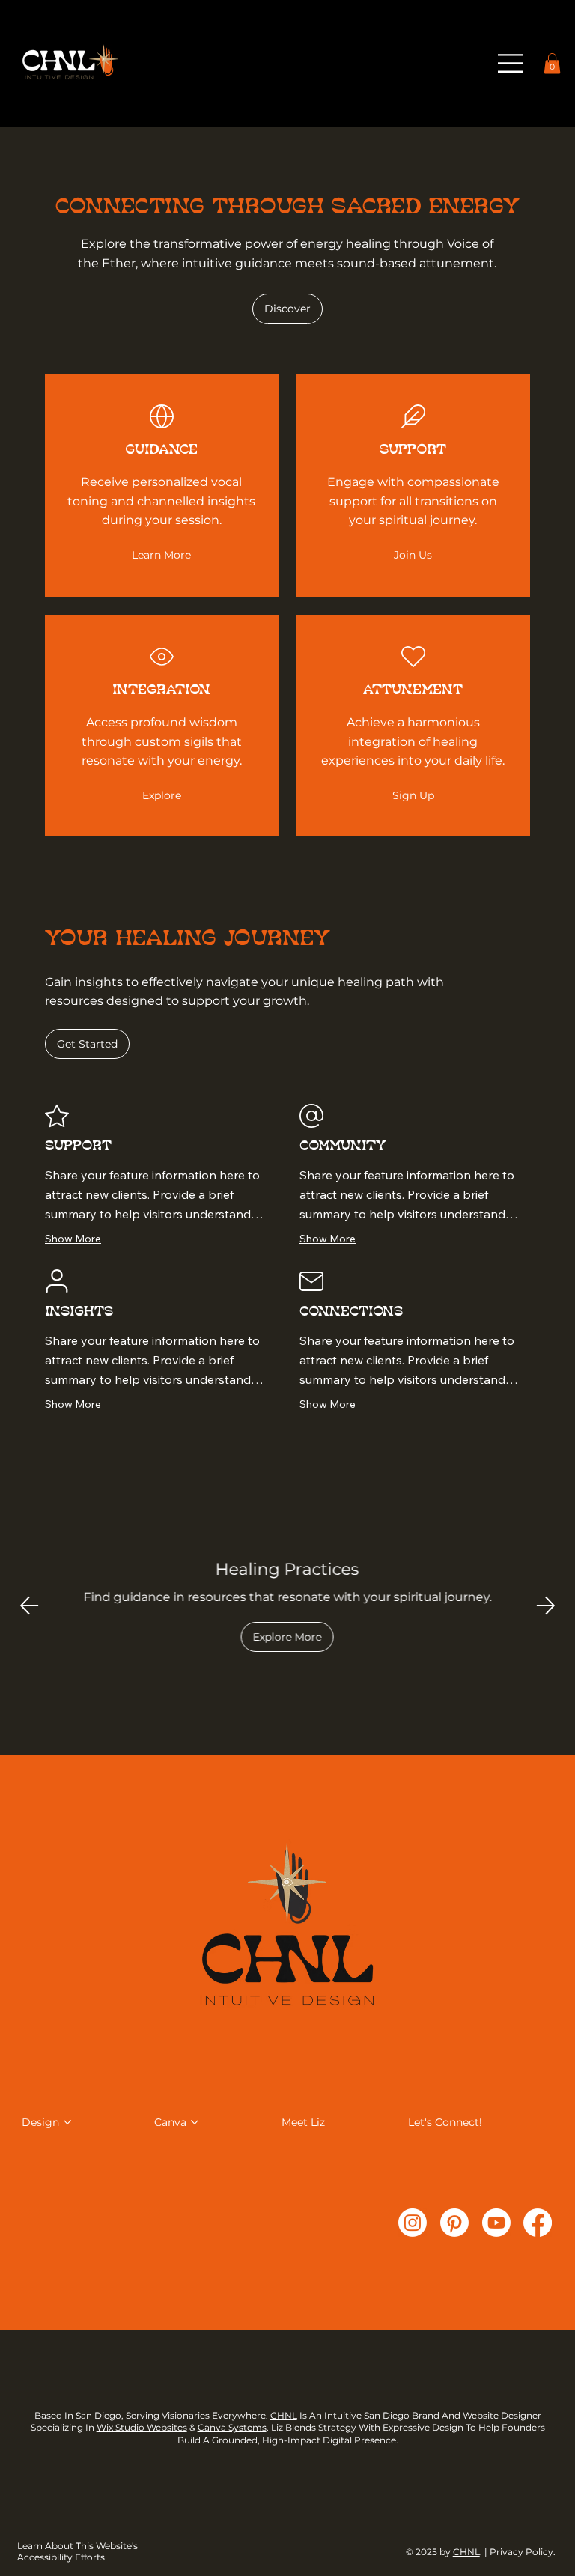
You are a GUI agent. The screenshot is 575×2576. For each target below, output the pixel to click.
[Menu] (511, 63)
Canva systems (232, 2427)
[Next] (546, 1606)
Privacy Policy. (524, 2552)
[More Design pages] (67, 2122)
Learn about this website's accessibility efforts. (77, 2551)
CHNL (284, 2415)
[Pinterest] (454, 2223)
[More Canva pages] (195, 2122)
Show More (73, 1239)
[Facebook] (538, 2223)
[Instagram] (413, 2223)
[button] (552, 63)
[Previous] (29, 1606)
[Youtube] (496, 2223)
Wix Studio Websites (142, 2427)
